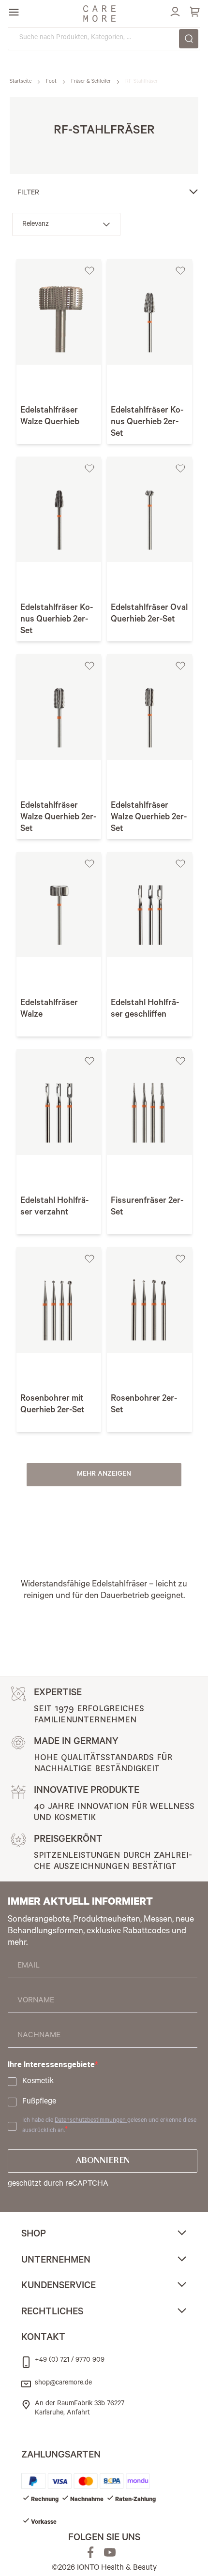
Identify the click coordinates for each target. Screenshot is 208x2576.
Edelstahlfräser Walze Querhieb (50, 417)
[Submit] (189, 39)
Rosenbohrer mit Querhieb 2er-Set (52, 1405)
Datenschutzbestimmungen (91, 2121)
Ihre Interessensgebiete (51, 2065)
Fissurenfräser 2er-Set (147, 1207)
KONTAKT (43, 2339)
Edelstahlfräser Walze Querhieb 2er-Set (58, 818)
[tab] (104, 2236)
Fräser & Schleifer (92, 82)
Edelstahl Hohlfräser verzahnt (54, 1207)
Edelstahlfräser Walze (49, 1009)
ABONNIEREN (103, 2161)
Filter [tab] (28, 193)
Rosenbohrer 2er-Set (144, 1405)
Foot (52, 82)
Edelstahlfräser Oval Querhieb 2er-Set (149, 614)
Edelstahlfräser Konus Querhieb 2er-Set (147, 423)
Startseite (21, 82)
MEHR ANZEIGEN (104, 1475)
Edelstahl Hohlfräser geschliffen (145, 1009)
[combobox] (104, 39)
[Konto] (174, 10)
